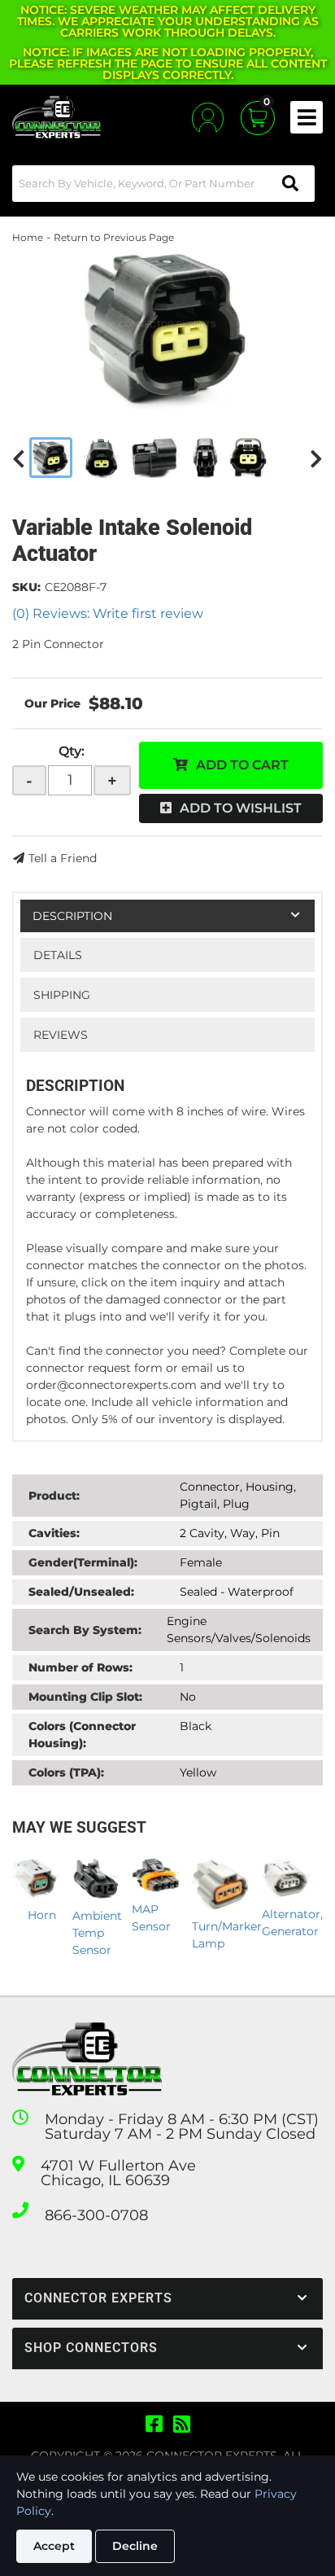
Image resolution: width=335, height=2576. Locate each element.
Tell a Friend (63, 858)
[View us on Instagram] (182, 2425)
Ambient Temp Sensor (97, 1933)
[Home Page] (87, 2059)
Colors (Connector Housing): (82, 1735)
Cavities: (54, 1533)
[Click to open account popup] (208, 118)
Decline (135, 2546)
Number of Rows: (80, 1667)
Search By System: (85, 1630)
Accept (54, 2546)
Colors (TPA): (66, 1772)
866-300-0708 (96, 2215)
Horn (42, 1915)
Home (28, 237)
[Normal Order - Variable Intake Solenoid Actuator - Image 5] (248, 458)
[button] (163, 184)
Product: (54, 1496)
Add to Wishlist (241, 808)
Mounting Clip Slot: (85, 1697)
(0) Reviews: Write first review (108, 613)
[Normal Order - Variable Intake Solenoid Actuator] (167, 327)
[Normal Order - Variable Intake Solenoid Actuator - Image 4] (205, 458)
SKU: (26, 587)
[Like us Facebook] (154, 2425)
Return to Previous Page (114, 237)
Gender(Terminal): (83, 1562)
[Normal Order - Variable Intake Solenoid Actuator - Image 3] (155, 458)
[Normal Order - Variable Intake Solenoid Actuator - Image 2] (101, 458)
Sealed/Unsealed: (81, 1592)
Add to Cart (242, 765)
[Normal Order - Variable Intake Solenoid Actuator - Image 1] (51, 458)
